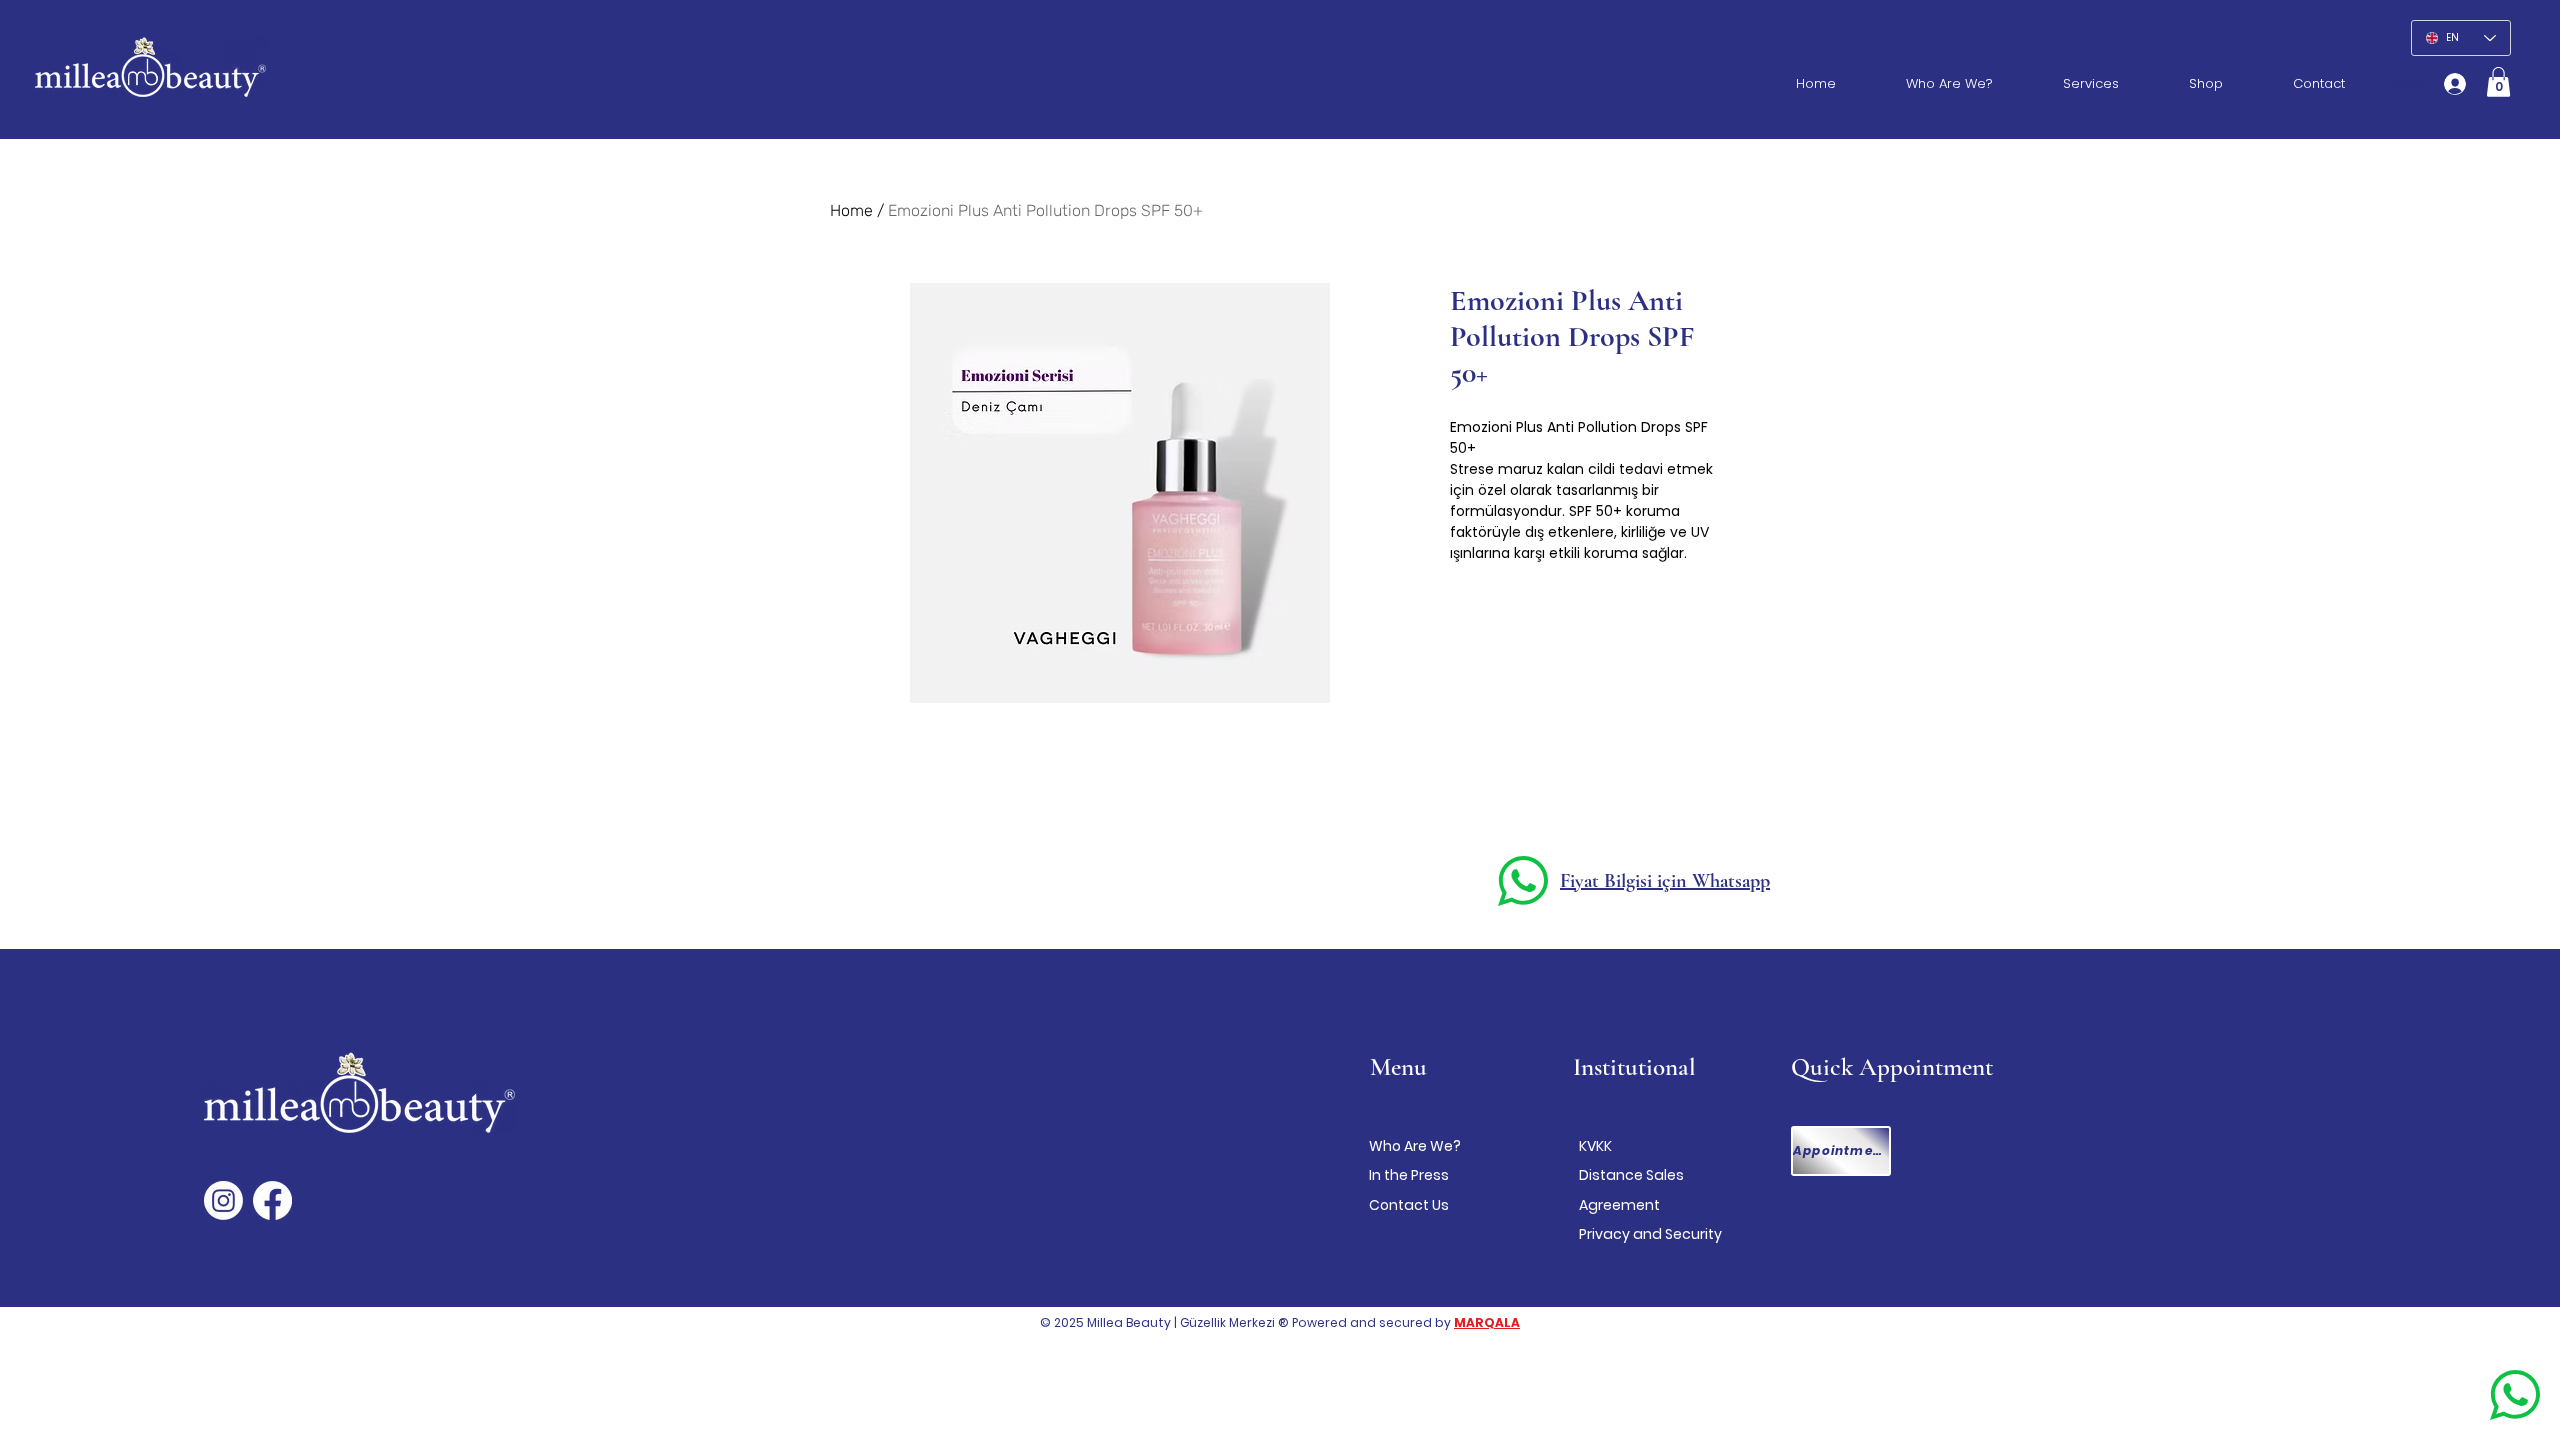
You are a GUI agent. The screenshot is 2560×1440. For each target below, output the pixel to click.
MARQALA (1487, 1322)
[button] (2498, 82)
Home (851, 210)
